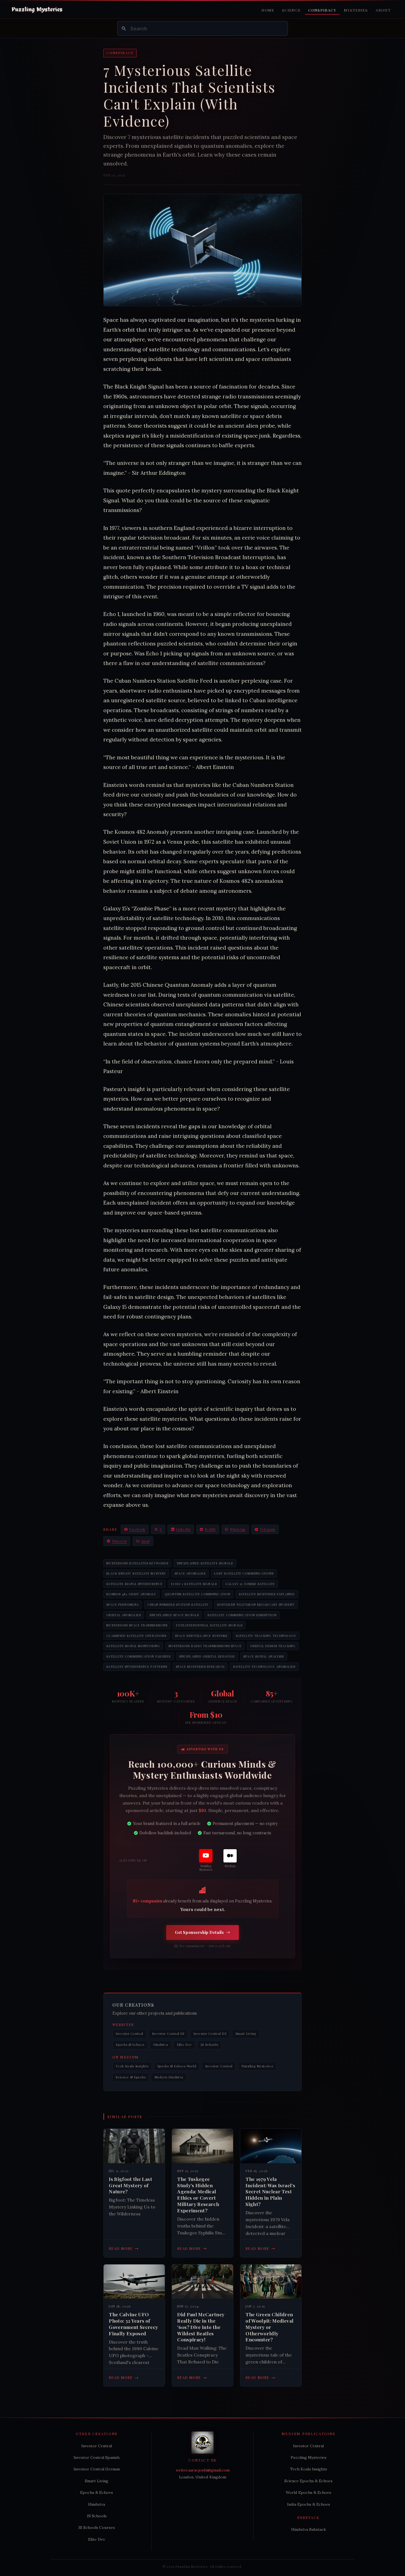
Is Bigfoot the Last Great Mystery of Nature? (130, 2185)
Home (268, 10)
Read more (124, 2248)
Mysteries (356, 10)
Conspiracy (322, 10)
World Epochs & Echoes (308, 2492)
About (383, 10)
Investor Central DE (210, 2034)
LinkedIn (183, 1529)
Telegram (268, 1529)
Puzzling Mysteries (257, 2066)
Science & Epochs (131, 2077)
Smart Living (246, 2034)
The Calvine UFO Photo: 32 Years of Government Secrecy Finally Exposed (133, 2324)
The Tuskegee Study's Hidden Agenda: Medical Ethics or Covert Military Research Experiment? (198, 2195)
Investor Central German (97, 2469)
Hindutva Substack (309, 2529)
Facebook (137, 1529)
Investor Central (129, 2034)
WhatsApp (238, 1529)
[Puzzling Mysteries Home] (37, 10)
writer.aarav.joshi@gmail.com (203, 2470)
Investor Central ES (168, 2034)
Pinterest (119, 1541)
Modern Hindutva (169, 2077)
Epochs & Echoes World (177, 2066)
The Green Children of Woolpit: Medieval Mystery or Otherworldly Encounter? (269, 2327)
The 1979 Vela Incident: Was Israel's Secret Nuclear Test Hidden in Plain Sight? (270, 2192)
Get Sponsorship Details (199, 1932)
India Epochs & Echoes (309, 2504)
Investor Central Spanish (97, 2457)
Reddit (210, 1529)
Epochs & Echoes (130, 2045)
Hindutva (161, 2045)
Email (146, 1541)
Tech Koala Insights (132, 2066)
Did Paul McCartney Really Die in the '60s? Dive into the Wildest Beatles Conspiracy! (201, 2327)
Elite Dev (184, 2045)
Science (291, 10)
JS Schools (209, 2045)
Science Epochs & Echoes (308, 2481)
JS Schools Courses (97, 2527)
